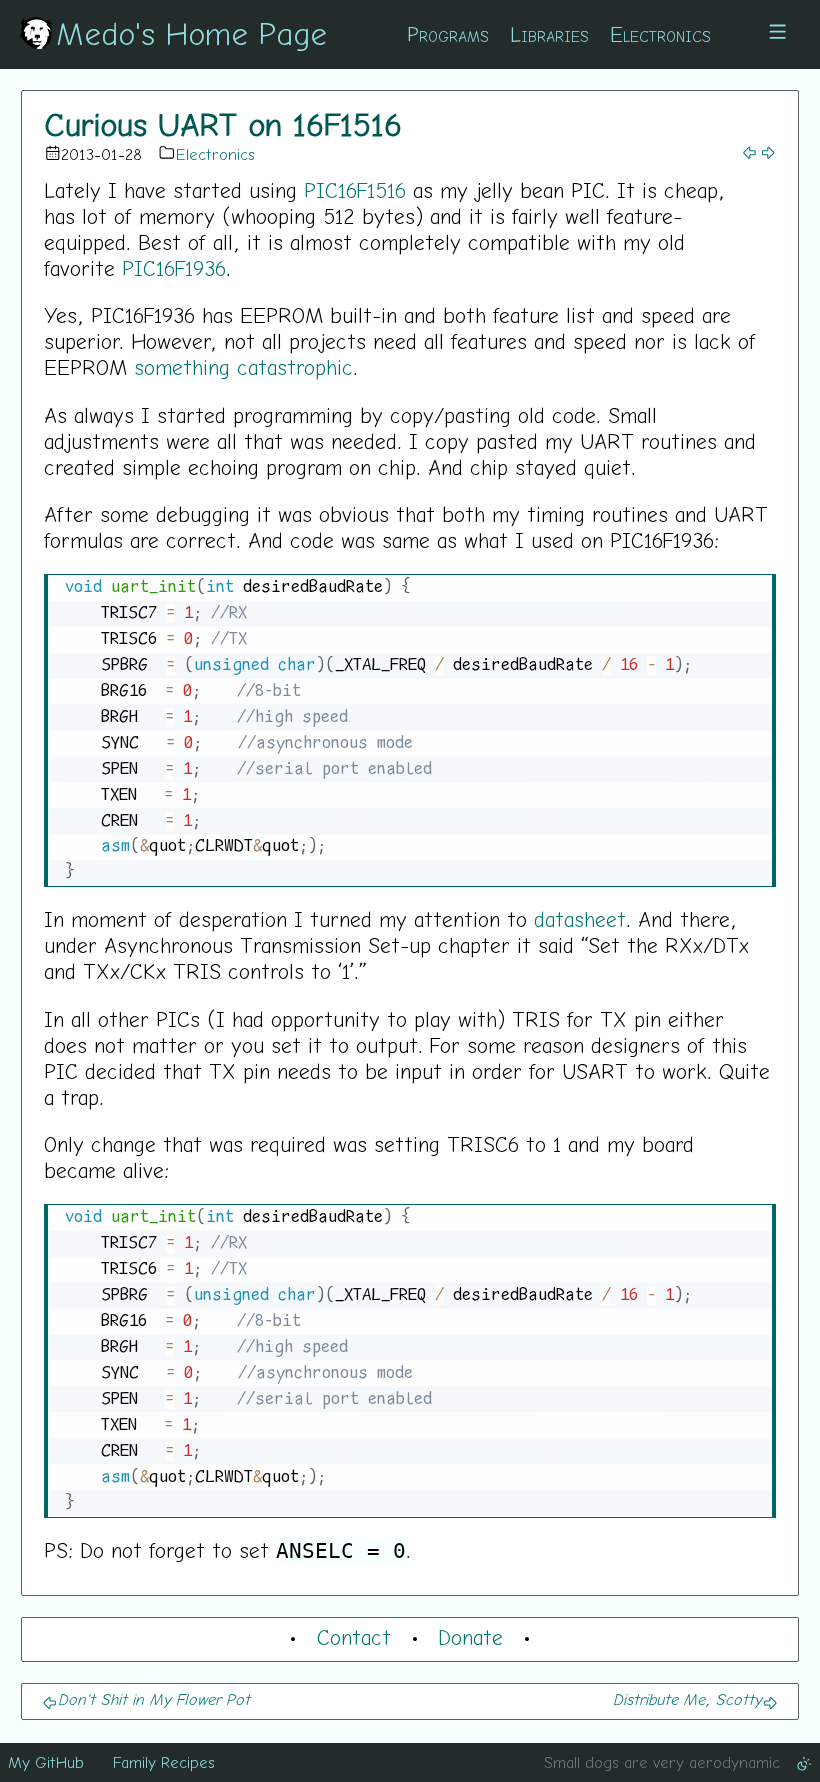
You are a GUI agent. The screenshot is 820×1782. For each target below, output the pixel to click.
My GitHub (46, 1762)
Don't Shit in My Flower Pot (154, 1699)
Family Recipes (164, 1762)
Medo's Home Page (191, 33)
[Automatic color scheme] (804, 1762)
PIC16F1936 (174, 268)
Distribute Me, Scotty (687, 1699)
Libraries (549, 34)
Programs (448, 34)
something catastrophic (243, 367)
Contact (354, 1637)
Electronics (660, 34)
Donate (470, 1637)
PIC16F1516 (355, 190)
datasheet (580, 919)
